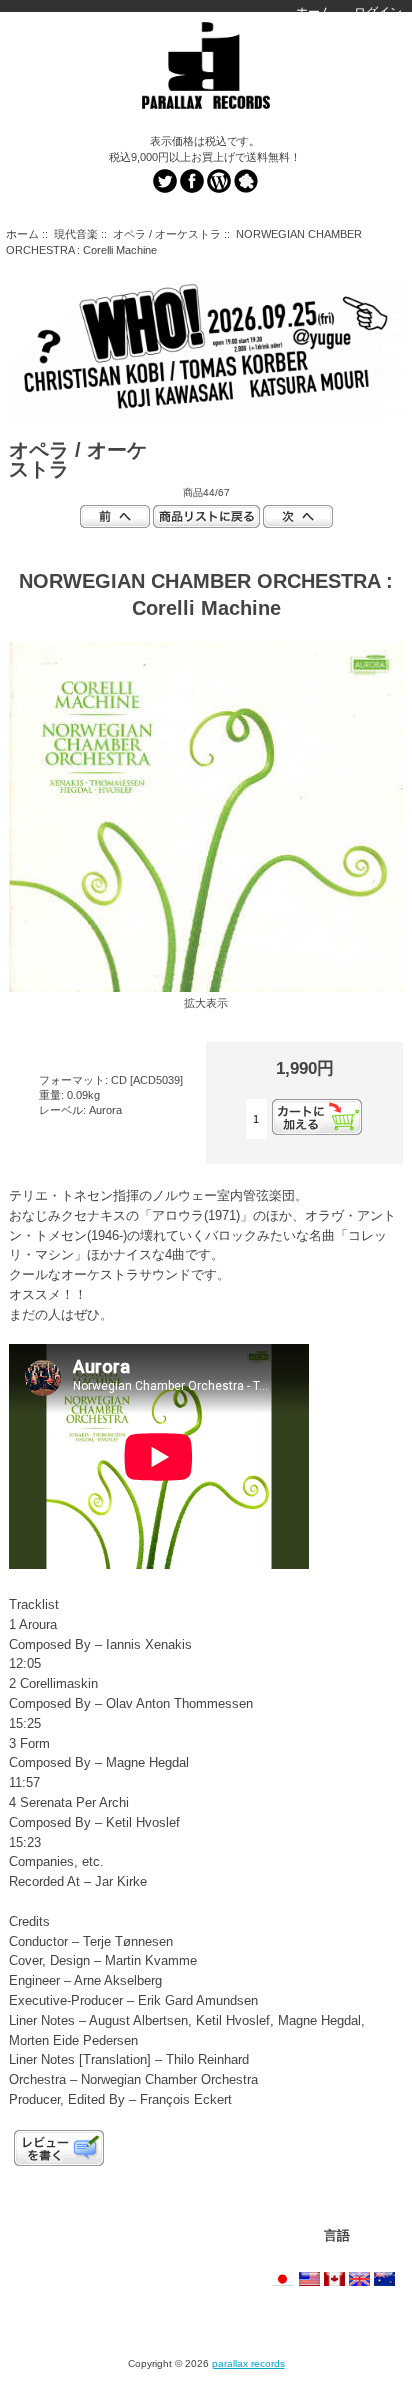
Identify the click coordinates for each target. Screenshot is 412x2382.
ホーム (314, 12)
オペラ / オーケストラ (167, 234)
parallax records (248, 2363)
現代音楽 (76, 234)
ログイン (378, 12)
